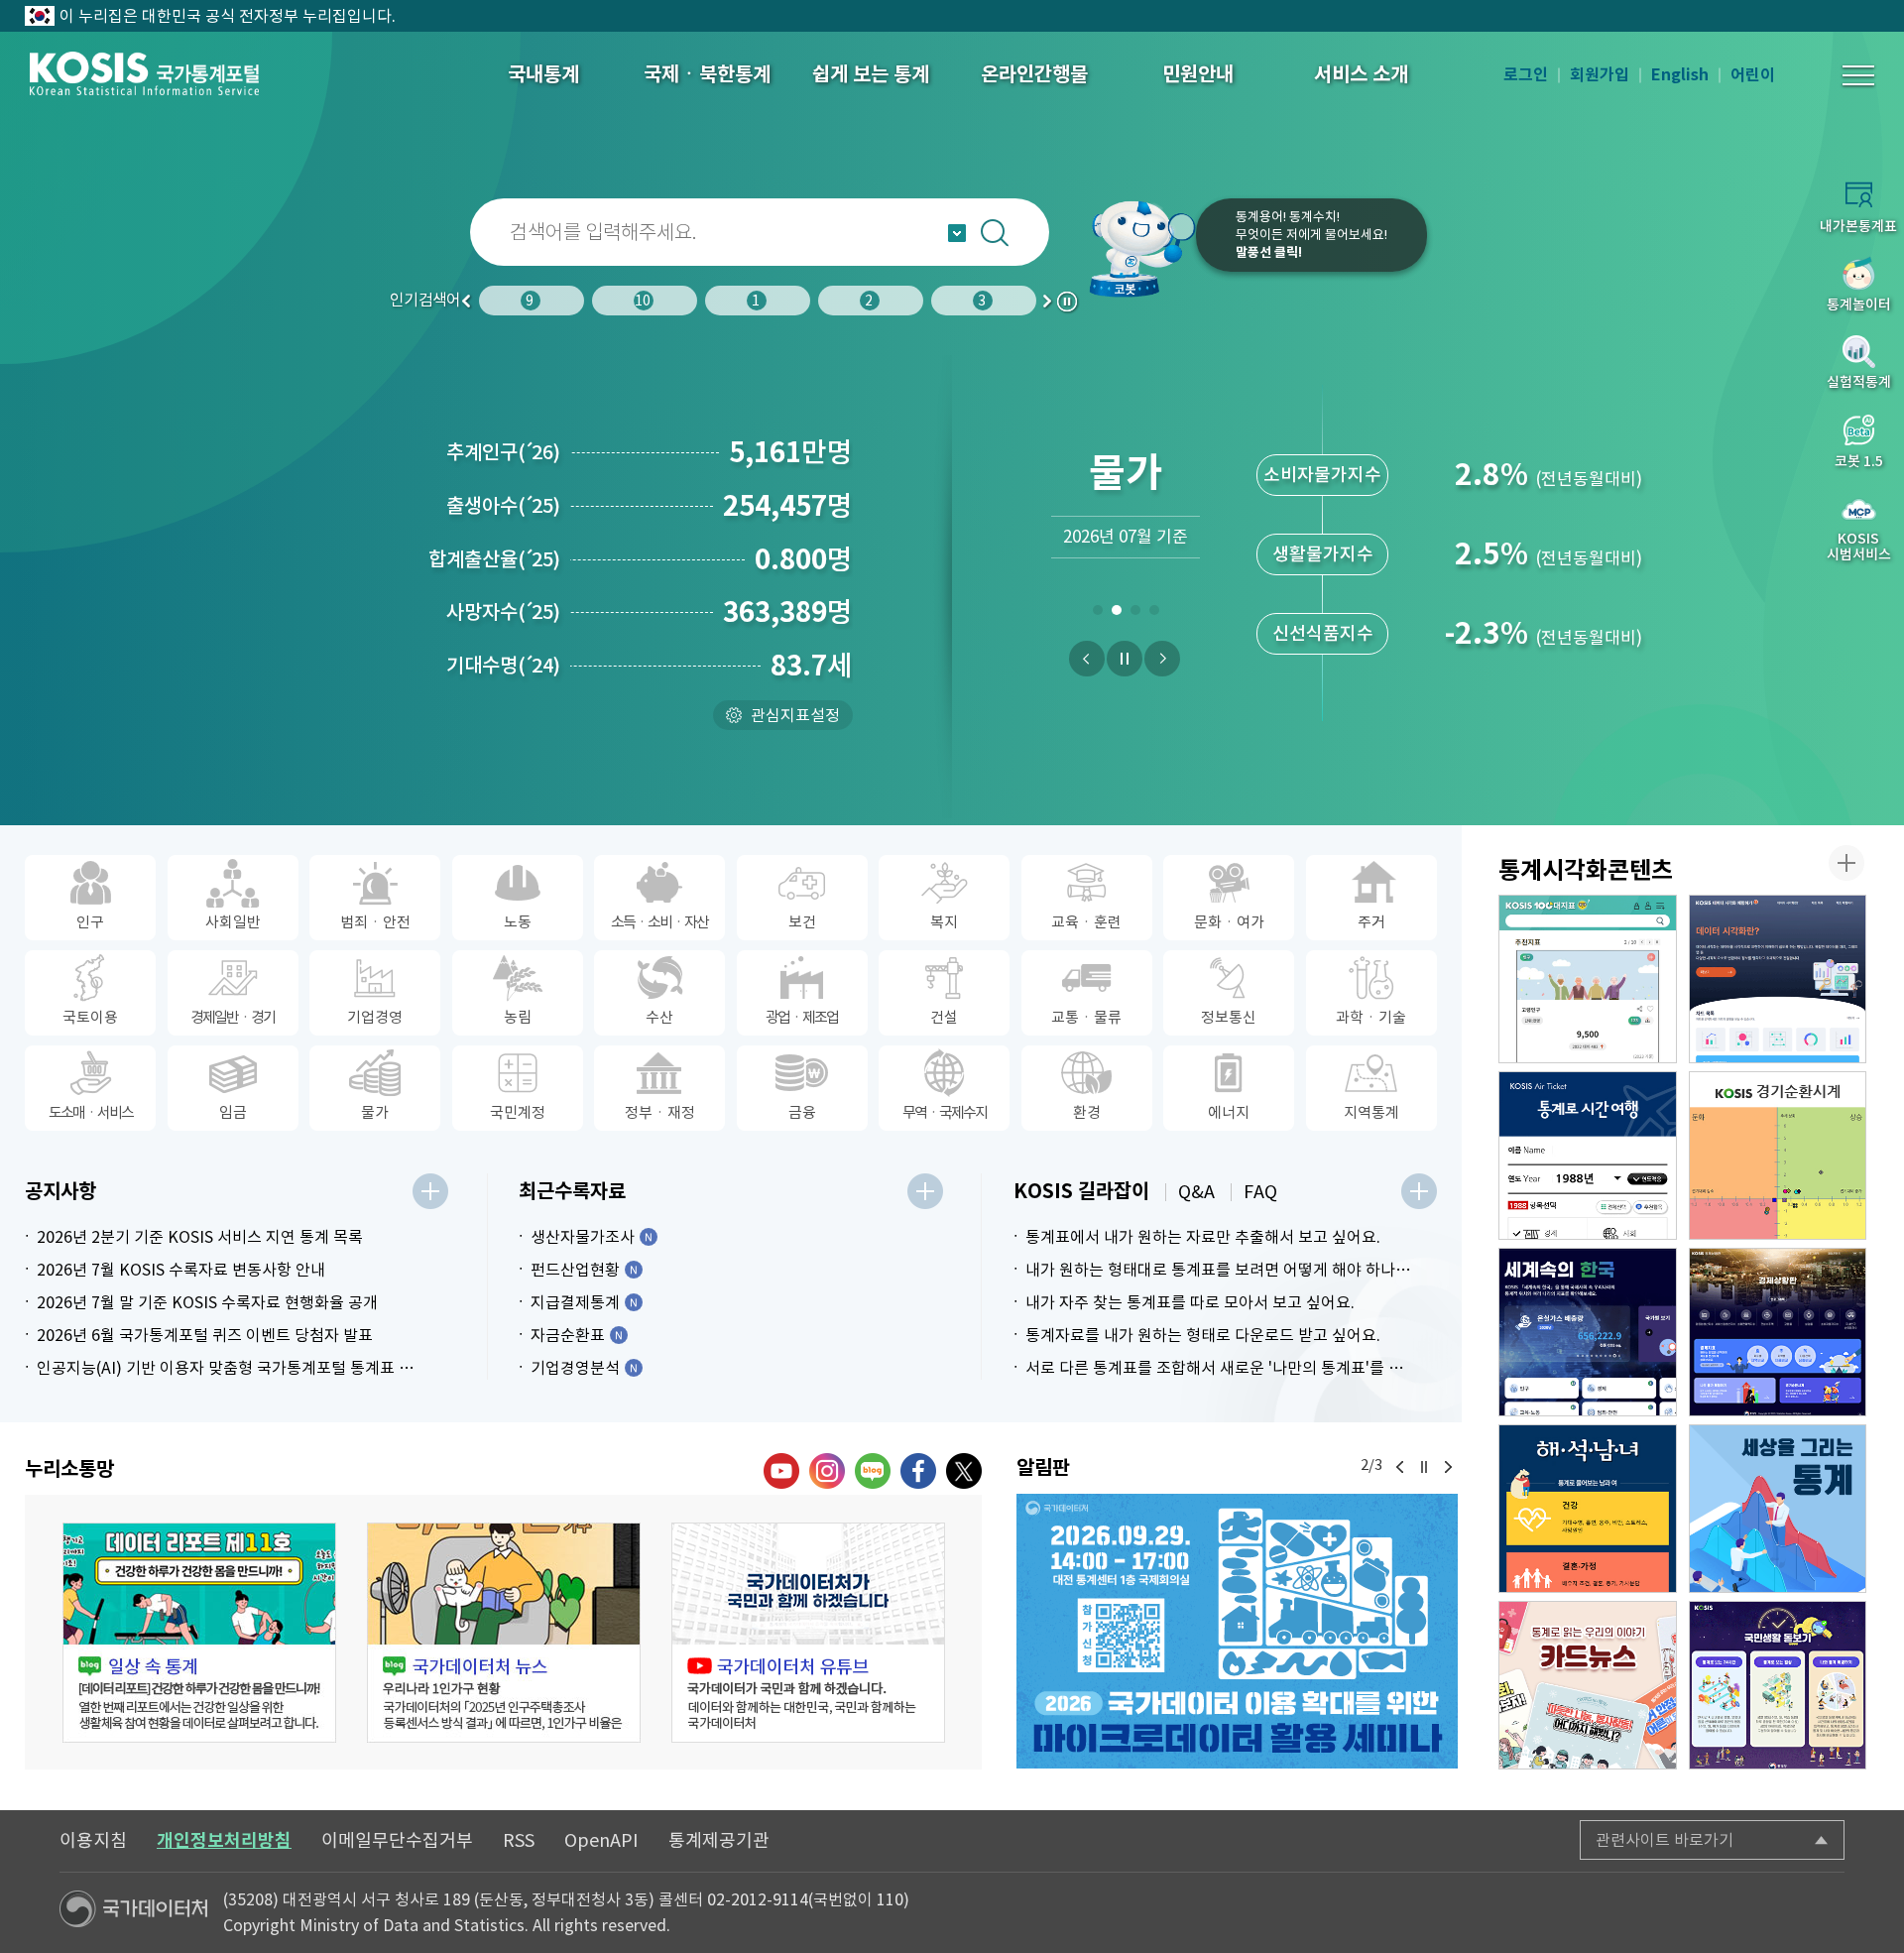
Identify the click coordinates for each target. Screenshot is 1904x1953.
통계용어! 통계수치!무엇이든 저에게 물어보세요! (1311, 235)
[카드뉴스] (1588, 1685)
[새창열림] (1237, 1631)
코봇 (1132, 248)
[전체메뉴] (1858, 75)
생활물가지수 (1323, 554)
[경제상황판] (1778, 1332)
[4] (1154, 614)
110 (890, 1899)
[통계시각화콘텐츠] (1846, 863)
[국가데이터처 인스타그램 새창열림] (827, 1471)
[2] (1116, 614)
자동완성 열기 (957, 233)
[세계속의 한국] (1588, 1332)
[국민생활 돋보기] (1778, 1685)
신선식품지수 (1323, 633)
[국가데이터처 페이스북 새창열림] (918, 1471)
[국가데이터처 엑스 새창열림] (964, 1471)
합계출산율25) (494, 559)
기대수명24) (503, 666)
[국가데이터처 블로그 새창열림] (873, 1471)
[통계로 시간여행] (1588, 1156)
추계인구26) (503, 452)
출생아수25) (503, 506)
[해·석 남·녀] (1588, 1509)
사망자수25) (503, 612)
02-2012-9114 (758, 1899)
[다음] (1162, 659)
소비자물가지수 (1322, 475)
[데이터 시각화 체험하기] (1778, 979)
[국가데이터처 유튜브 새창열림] (781, 1471)
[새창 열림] (199, 1633)
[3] (1135, 614)
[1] (1097, 614)
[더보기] (430, 1191)
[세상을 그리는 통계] (1778, 1509)
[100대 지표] (1588, 979)
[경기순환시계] (1778, 1156)
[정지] (1125, 659)
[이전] (1087, 659)
